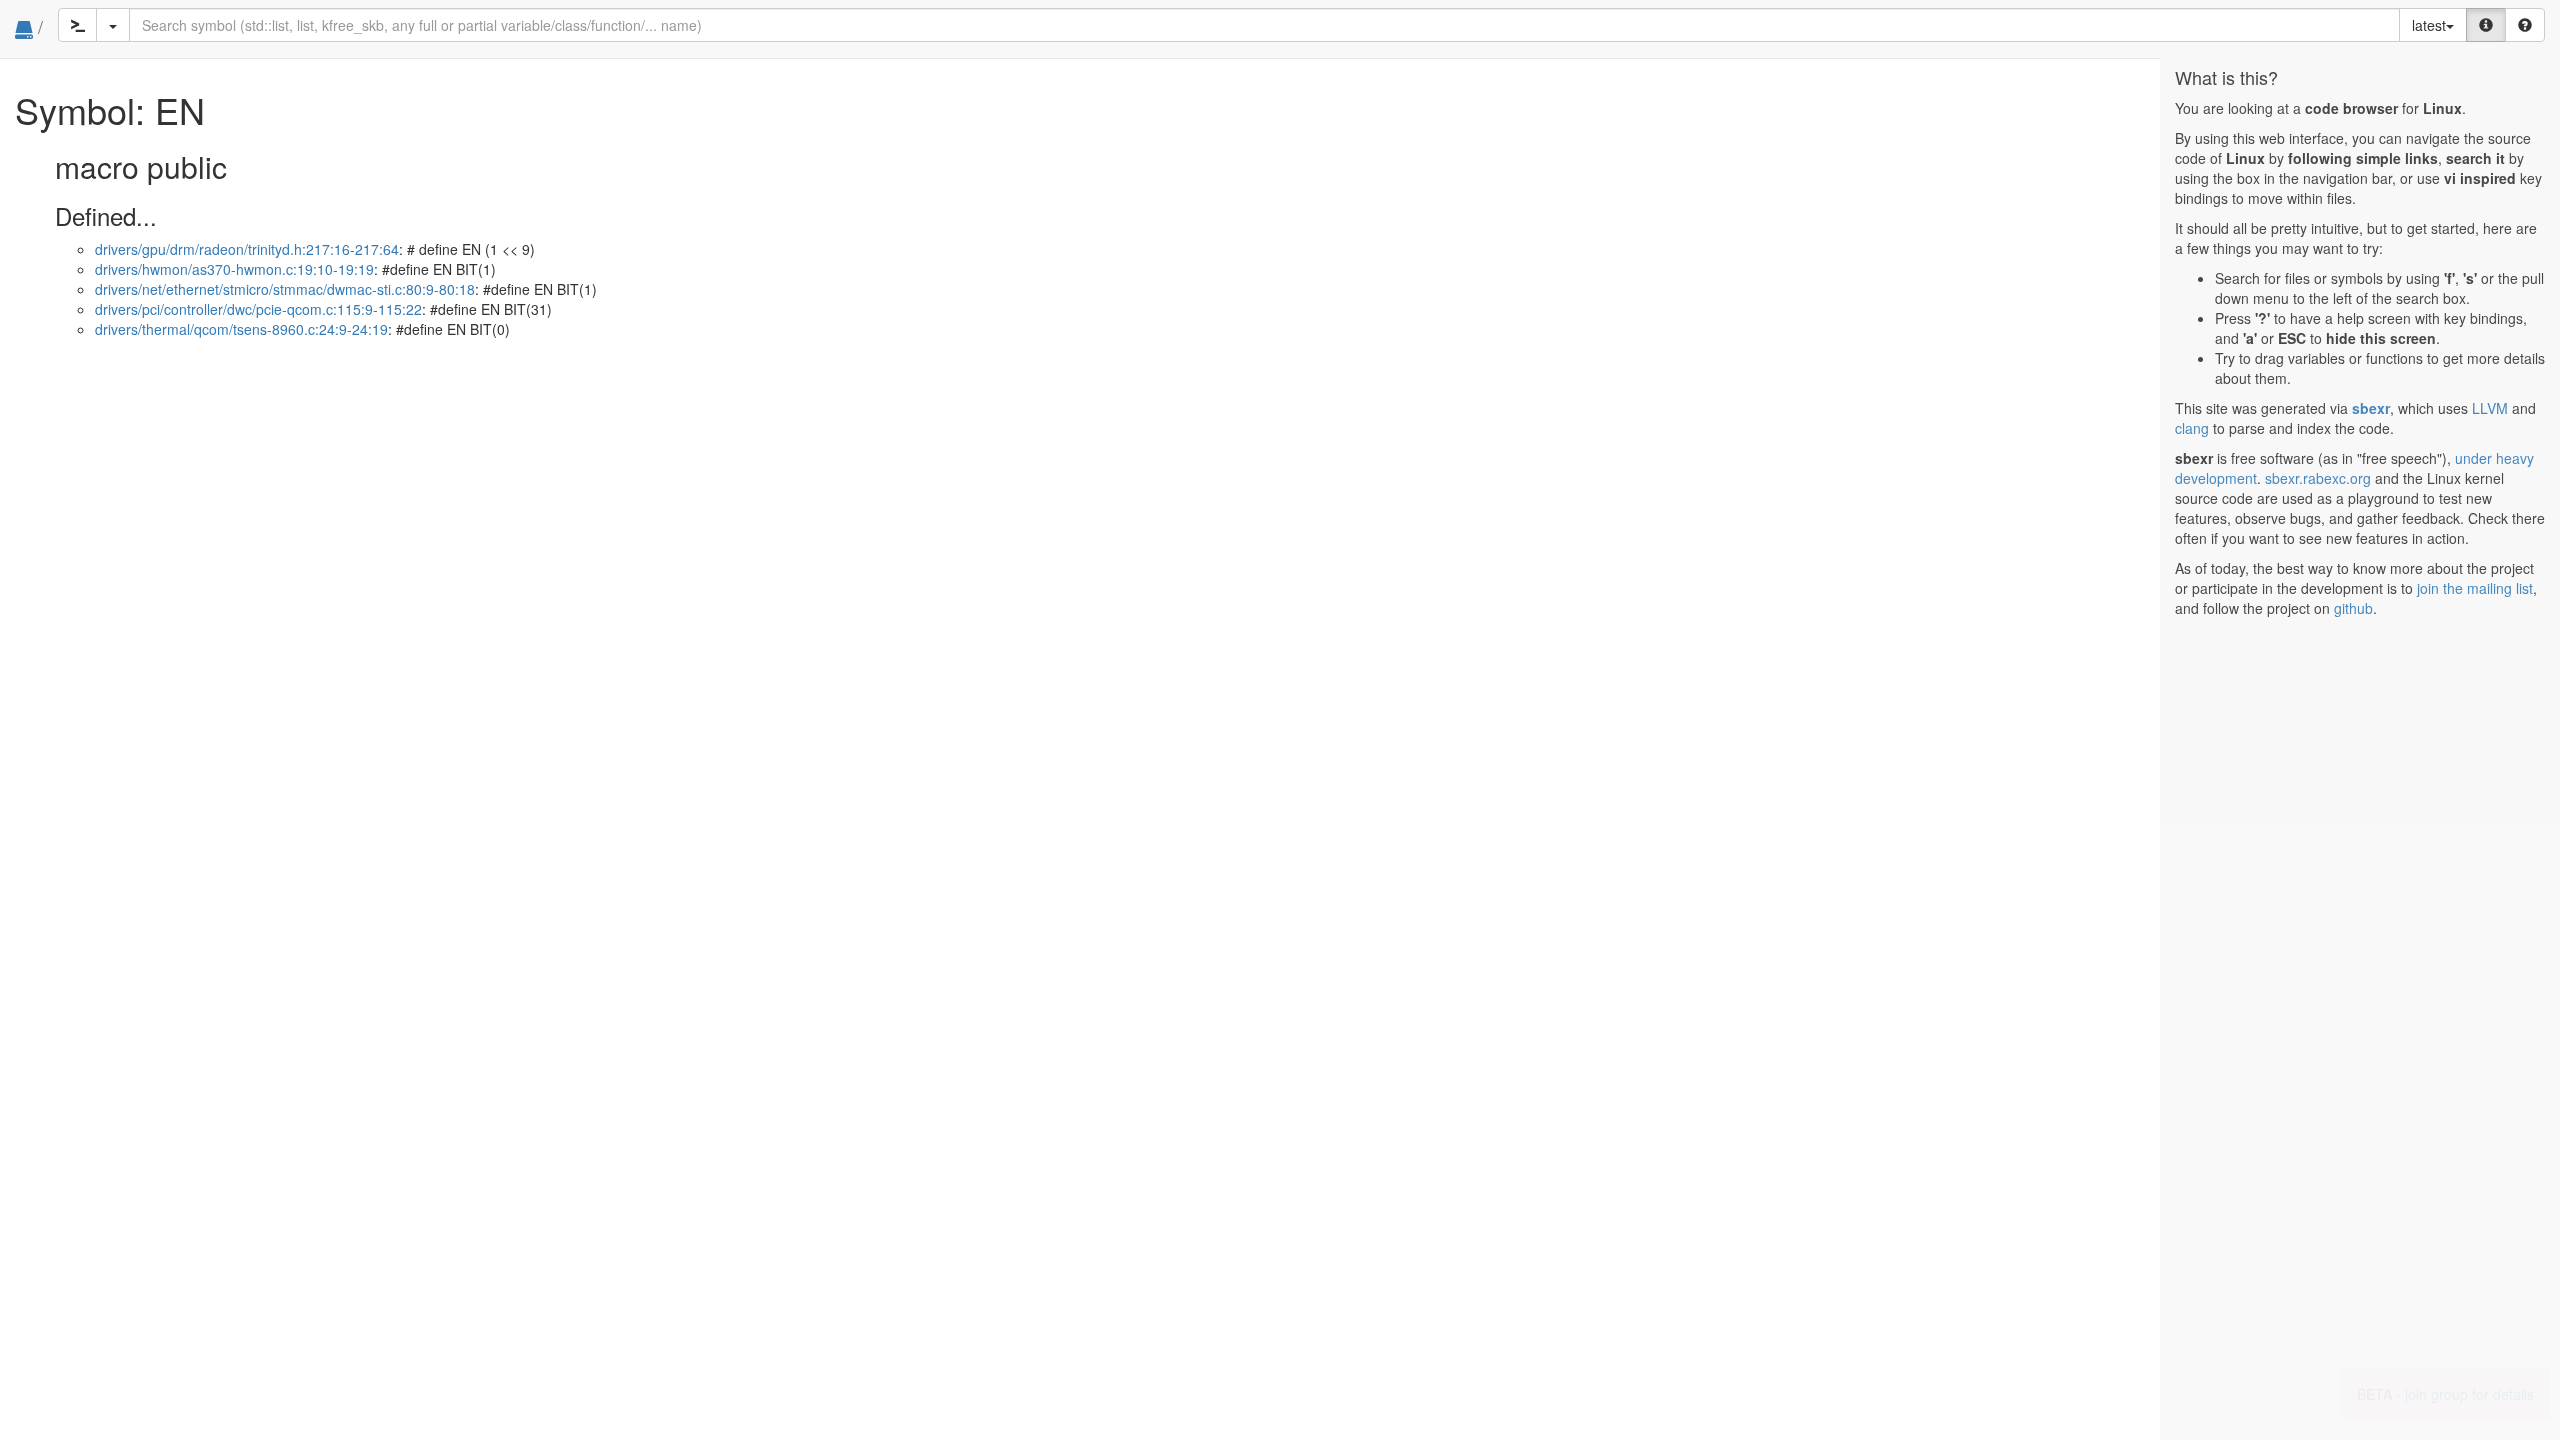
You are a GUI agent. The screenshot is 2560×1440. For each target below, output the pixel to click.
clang (2192, 428)
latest (2429, 25)
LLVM (2490, 408)
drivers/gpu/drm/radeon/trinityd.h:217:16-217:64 (247, 249)
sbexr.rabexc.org (2318, 478)
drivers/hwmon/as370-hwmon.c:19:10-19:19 (234, 269)
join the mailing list (2475, 588)
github (2353, 608)
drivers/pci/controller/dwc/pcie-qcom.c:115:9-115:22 (258, 309)
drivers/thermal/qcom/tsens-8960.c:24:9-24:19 (241, 329)
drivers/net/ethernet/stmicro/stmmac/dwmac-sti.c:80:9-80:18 (285, 289)
